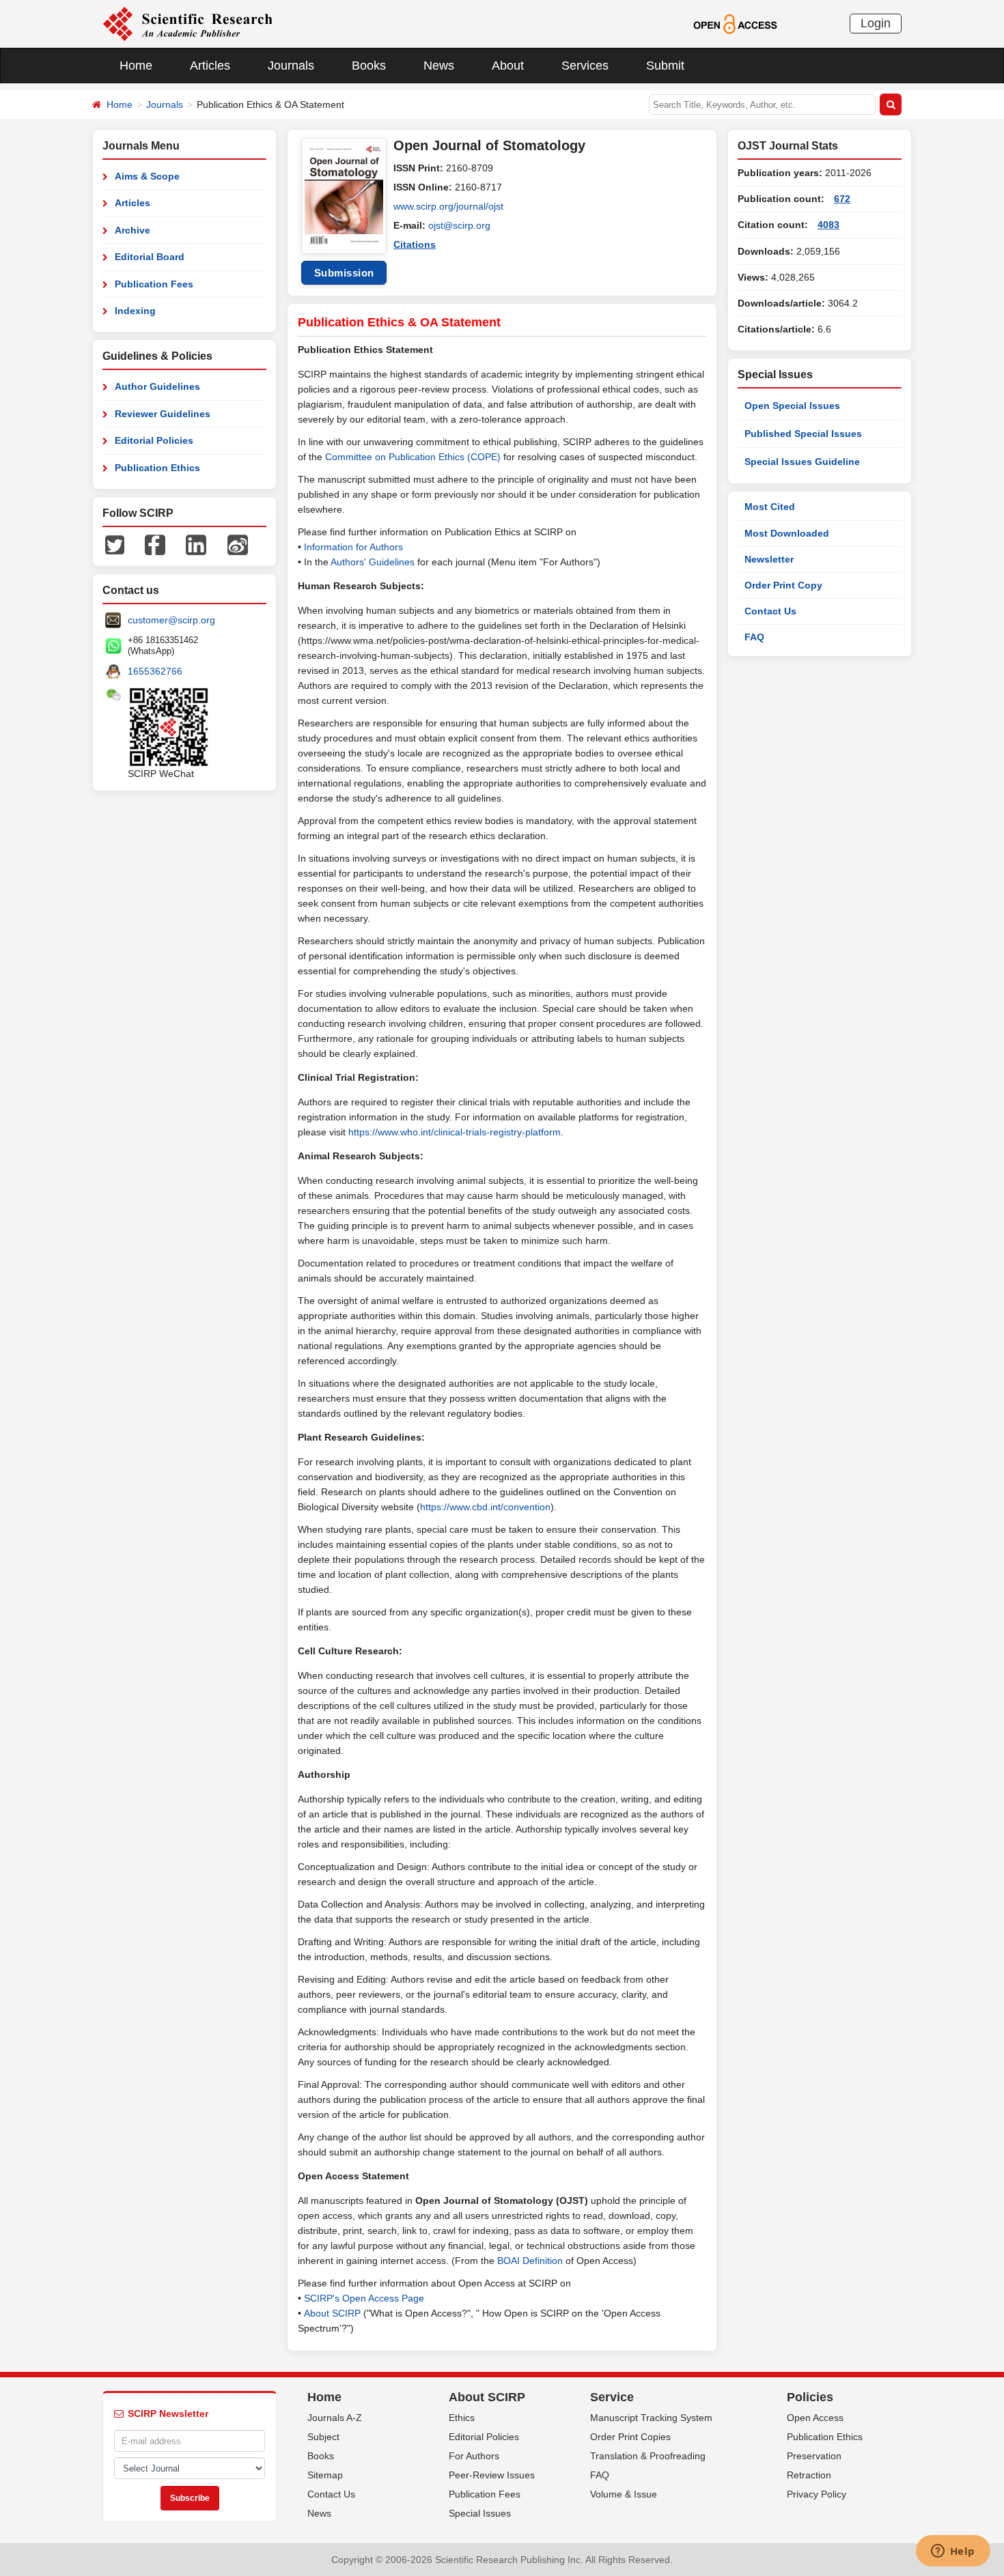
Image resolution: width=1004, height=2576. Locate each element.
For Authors (474, 2456)
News (439, 66)
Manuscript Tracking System (651, 2418)
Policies (810, 2397)
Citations (415, 244)
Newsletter (769, 559)
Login (876, 23)
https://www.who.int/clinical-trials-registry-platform (455, 1132)
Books (369, 66)
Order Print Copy (783, 585)
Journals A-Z (335, 2418)
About (508, 66)
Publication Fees (154, 284)
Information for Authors (353, 547)
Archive (133, 230)
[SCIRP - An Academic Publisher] (187, 23)
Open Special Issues (792, 406)
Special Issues (480, 2513)
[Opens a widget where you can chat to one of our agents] (953, 2552)
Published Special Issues (803, 434)
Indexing (135, 311)
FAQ (754, 637)
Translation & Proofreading (648, 2456)
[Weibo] (238, 544)
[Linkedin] (196, 544)
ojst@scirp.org (459, 225)
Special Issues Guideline (802, 462)
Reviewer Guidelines (163, 414)
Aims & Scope (147, 176)
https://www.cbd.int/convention (485, 1507)
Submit (665, 66)
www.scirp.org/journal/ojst (448, 206)
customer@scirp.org (171, 620)
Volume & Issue (624, 2494)
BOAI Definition (530, 2261)
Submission (344, 273)
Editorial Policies (154, 440)
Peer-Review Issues (492, 2475)
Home (136, 66)
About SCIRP (332, 2313)
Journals (291, 66)
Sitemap (325, 2475)
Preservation (814, 2456)
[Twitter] (115, 544)
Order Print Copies (630, 2437)
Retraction (809, 2475)
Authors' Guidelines (373, 562)
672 (842, 199)
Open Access (815, 2418)
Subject (323, 2437)
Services (585, 66)
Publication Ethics (157, 468)
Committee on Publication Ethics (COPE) (413, 457)
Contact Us (770, 611)
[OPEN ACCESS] (735, 23)
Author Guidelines (157, 386)
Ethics (462, 2418)
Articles (210, 66)
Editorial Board (150, 257)
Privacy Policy (817, 2494)
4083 (828, 225)
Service (612, 2397)
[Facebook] (155, 544)
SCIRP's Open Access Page (364, 2298)
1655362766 (155, 671)
